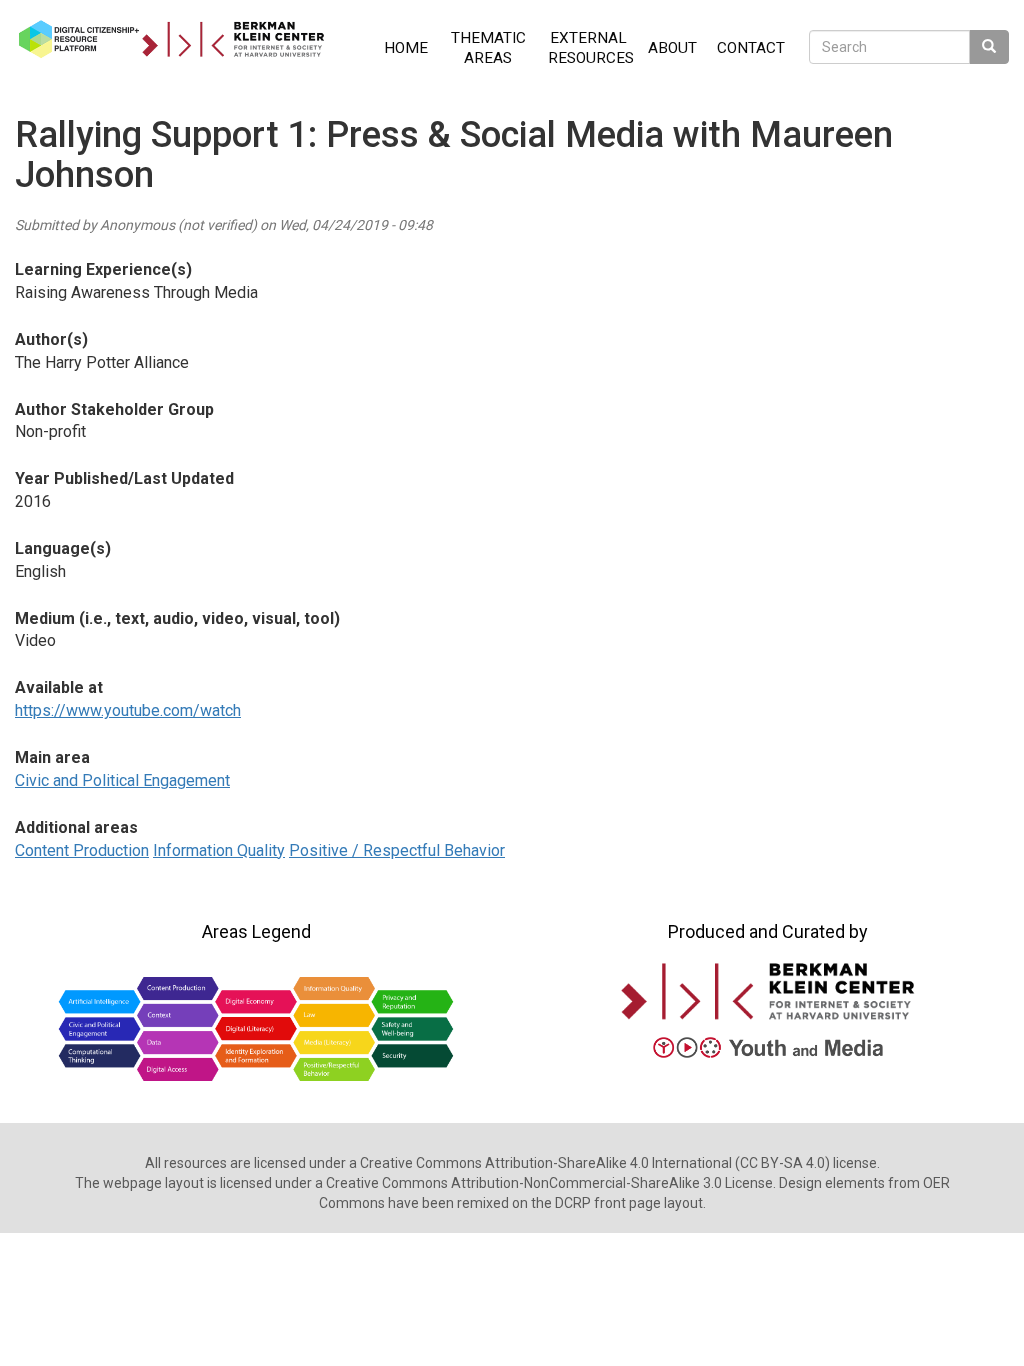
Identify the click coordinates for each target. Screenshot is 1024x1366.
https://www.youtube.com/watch (128, 710)
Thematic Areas (488, 48)
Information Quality (219, 850)
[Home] (179, 39)
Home (406, 48)
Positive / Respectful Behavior (397, 850)
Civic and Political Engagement (122, 780)
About (672, 48)
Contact (751, 48)
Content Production (82, 850)
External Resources (591, 48)
